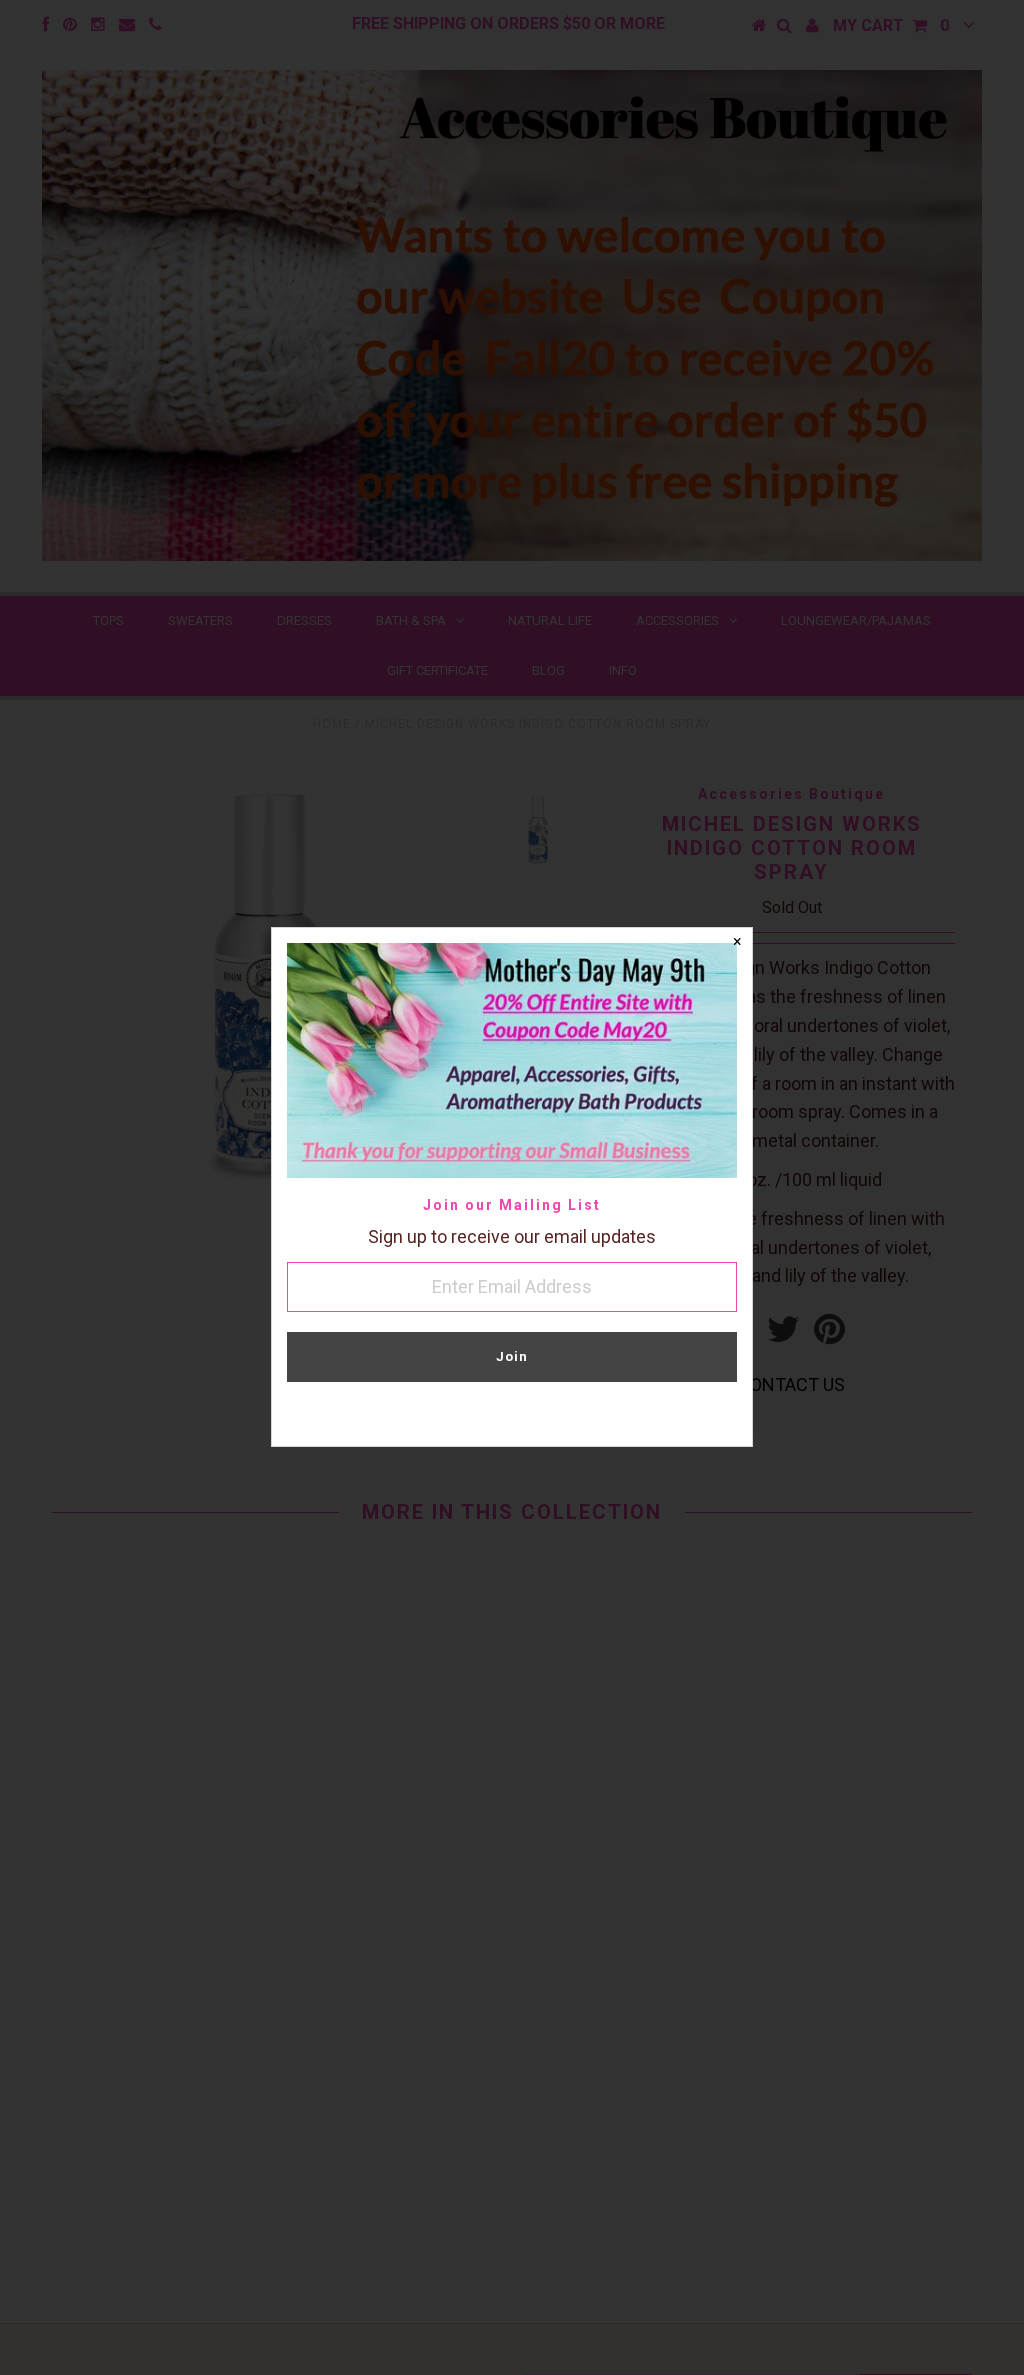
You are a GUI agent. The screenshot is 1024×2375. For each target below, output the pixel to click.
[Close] (737, 943)
